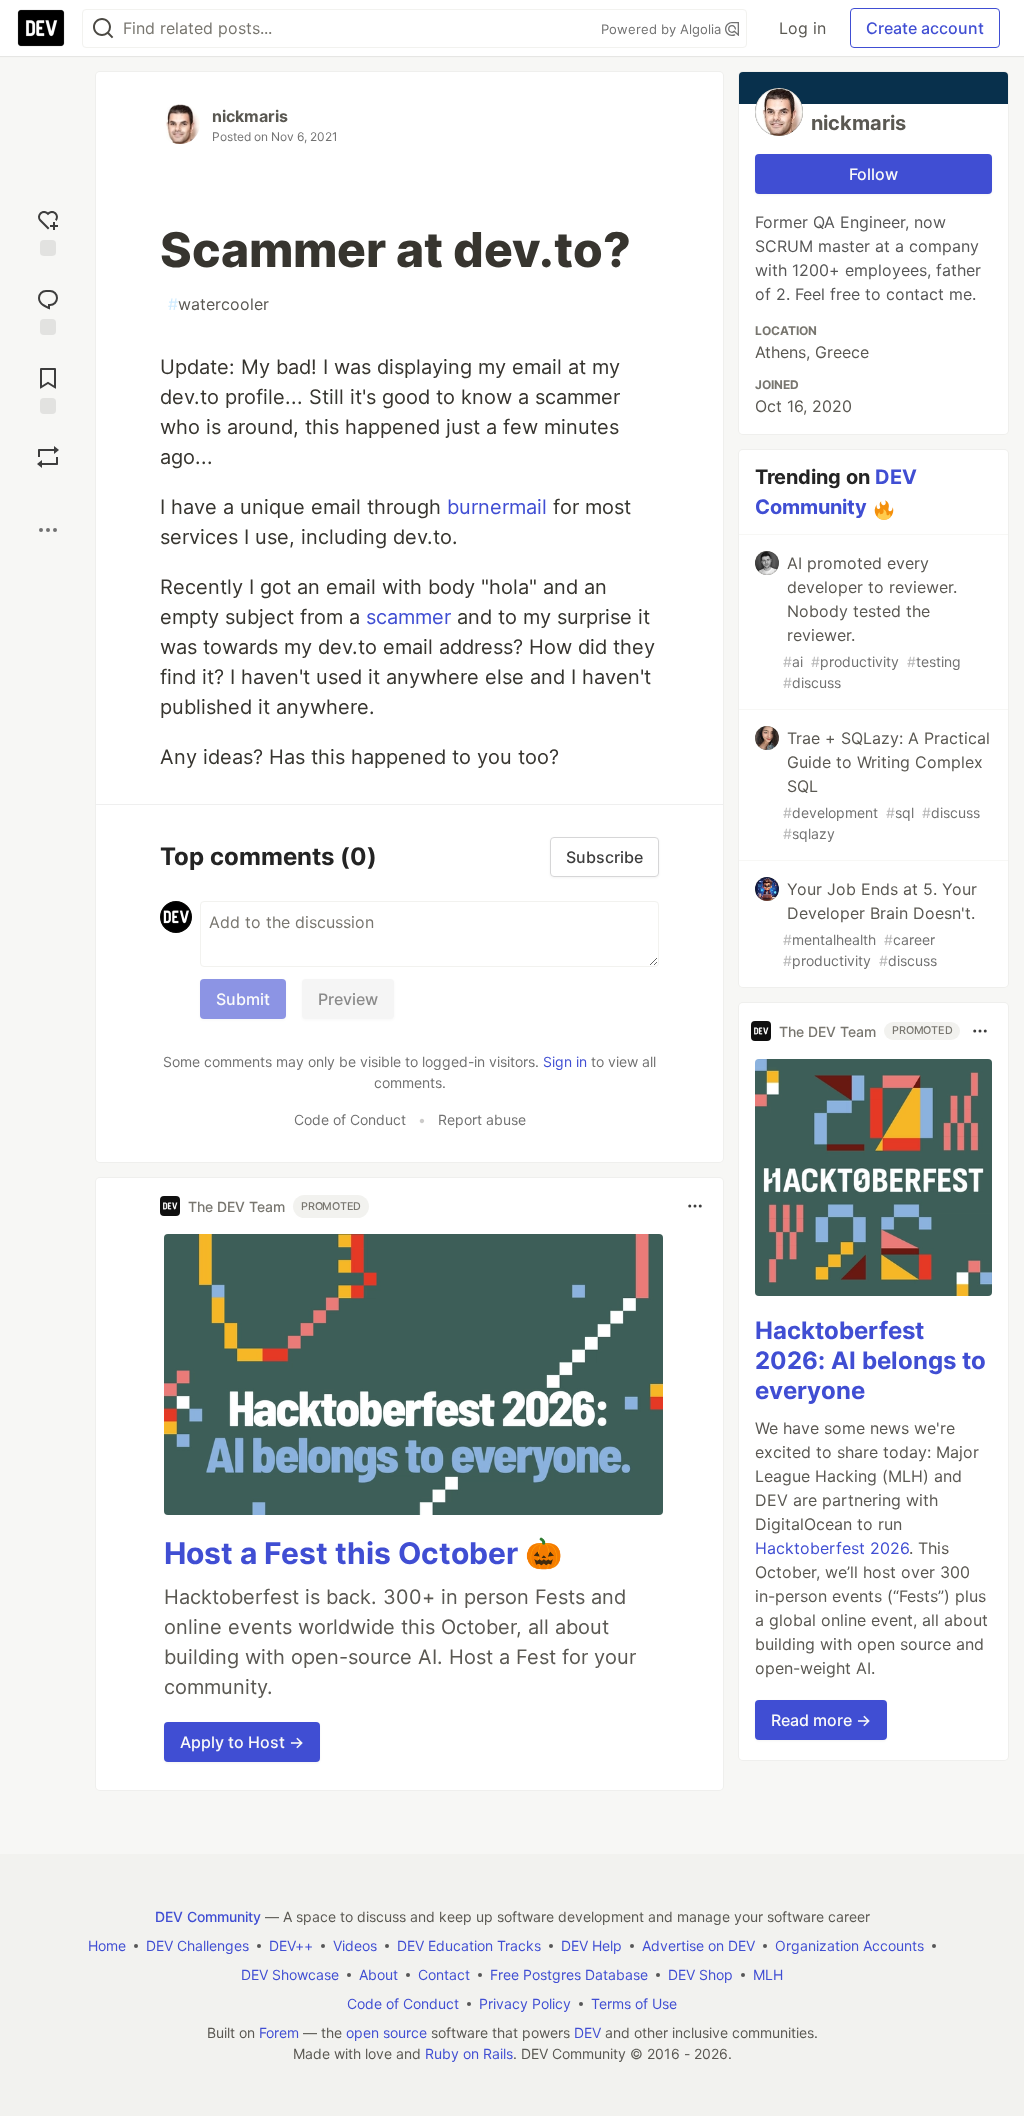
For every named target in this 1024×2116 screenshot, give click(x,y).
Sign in (565, 1061)
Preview (348, 999)
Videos (355, 1945)
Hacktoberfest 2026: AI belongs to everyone (870, 1360)
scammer (408, 617)
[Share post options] (48, 530)
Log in (802, 28)
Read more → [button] (821, 1720)
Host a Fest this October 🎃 (363, 1553)
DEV (587, 2032)
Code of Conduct (350, 1119)
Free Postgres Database (569, 1974)
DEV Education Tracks (469, 1945)
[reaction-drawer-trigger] (48, 230)
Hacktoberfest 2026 (832, 1548)
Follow (873, 174)
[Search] (103, 28)
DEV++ (291, 1945)
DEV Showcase (290, 1974)
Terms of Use (634, 2003)
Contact (444, 1974)
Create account (925, 28)
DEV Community (208, 1916)
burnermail (497, 507)
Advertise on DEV (698, 1945)
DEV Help (591, 1945)
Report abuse (482, 1119)
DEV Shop (700, 1974)
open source (386, 2032)
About (378, 1974)
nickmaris (250, 116)
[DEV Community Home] (41, 28)
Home (107, 1945)
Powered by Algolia (663, 29)
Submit (243, 999)
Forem (279, 2032)
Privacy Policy (525, 2003)
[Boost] (48, 457)
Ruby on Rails (469, 2053)
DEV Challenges (197, 1945)
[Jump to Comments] (48, 309)
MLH (768, 1974)
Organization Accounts (849, 1945)
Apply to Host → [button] (242, 1742)
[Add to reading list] (48, 388)
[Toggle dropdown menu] (695, 1206)
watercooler (218, 304)
